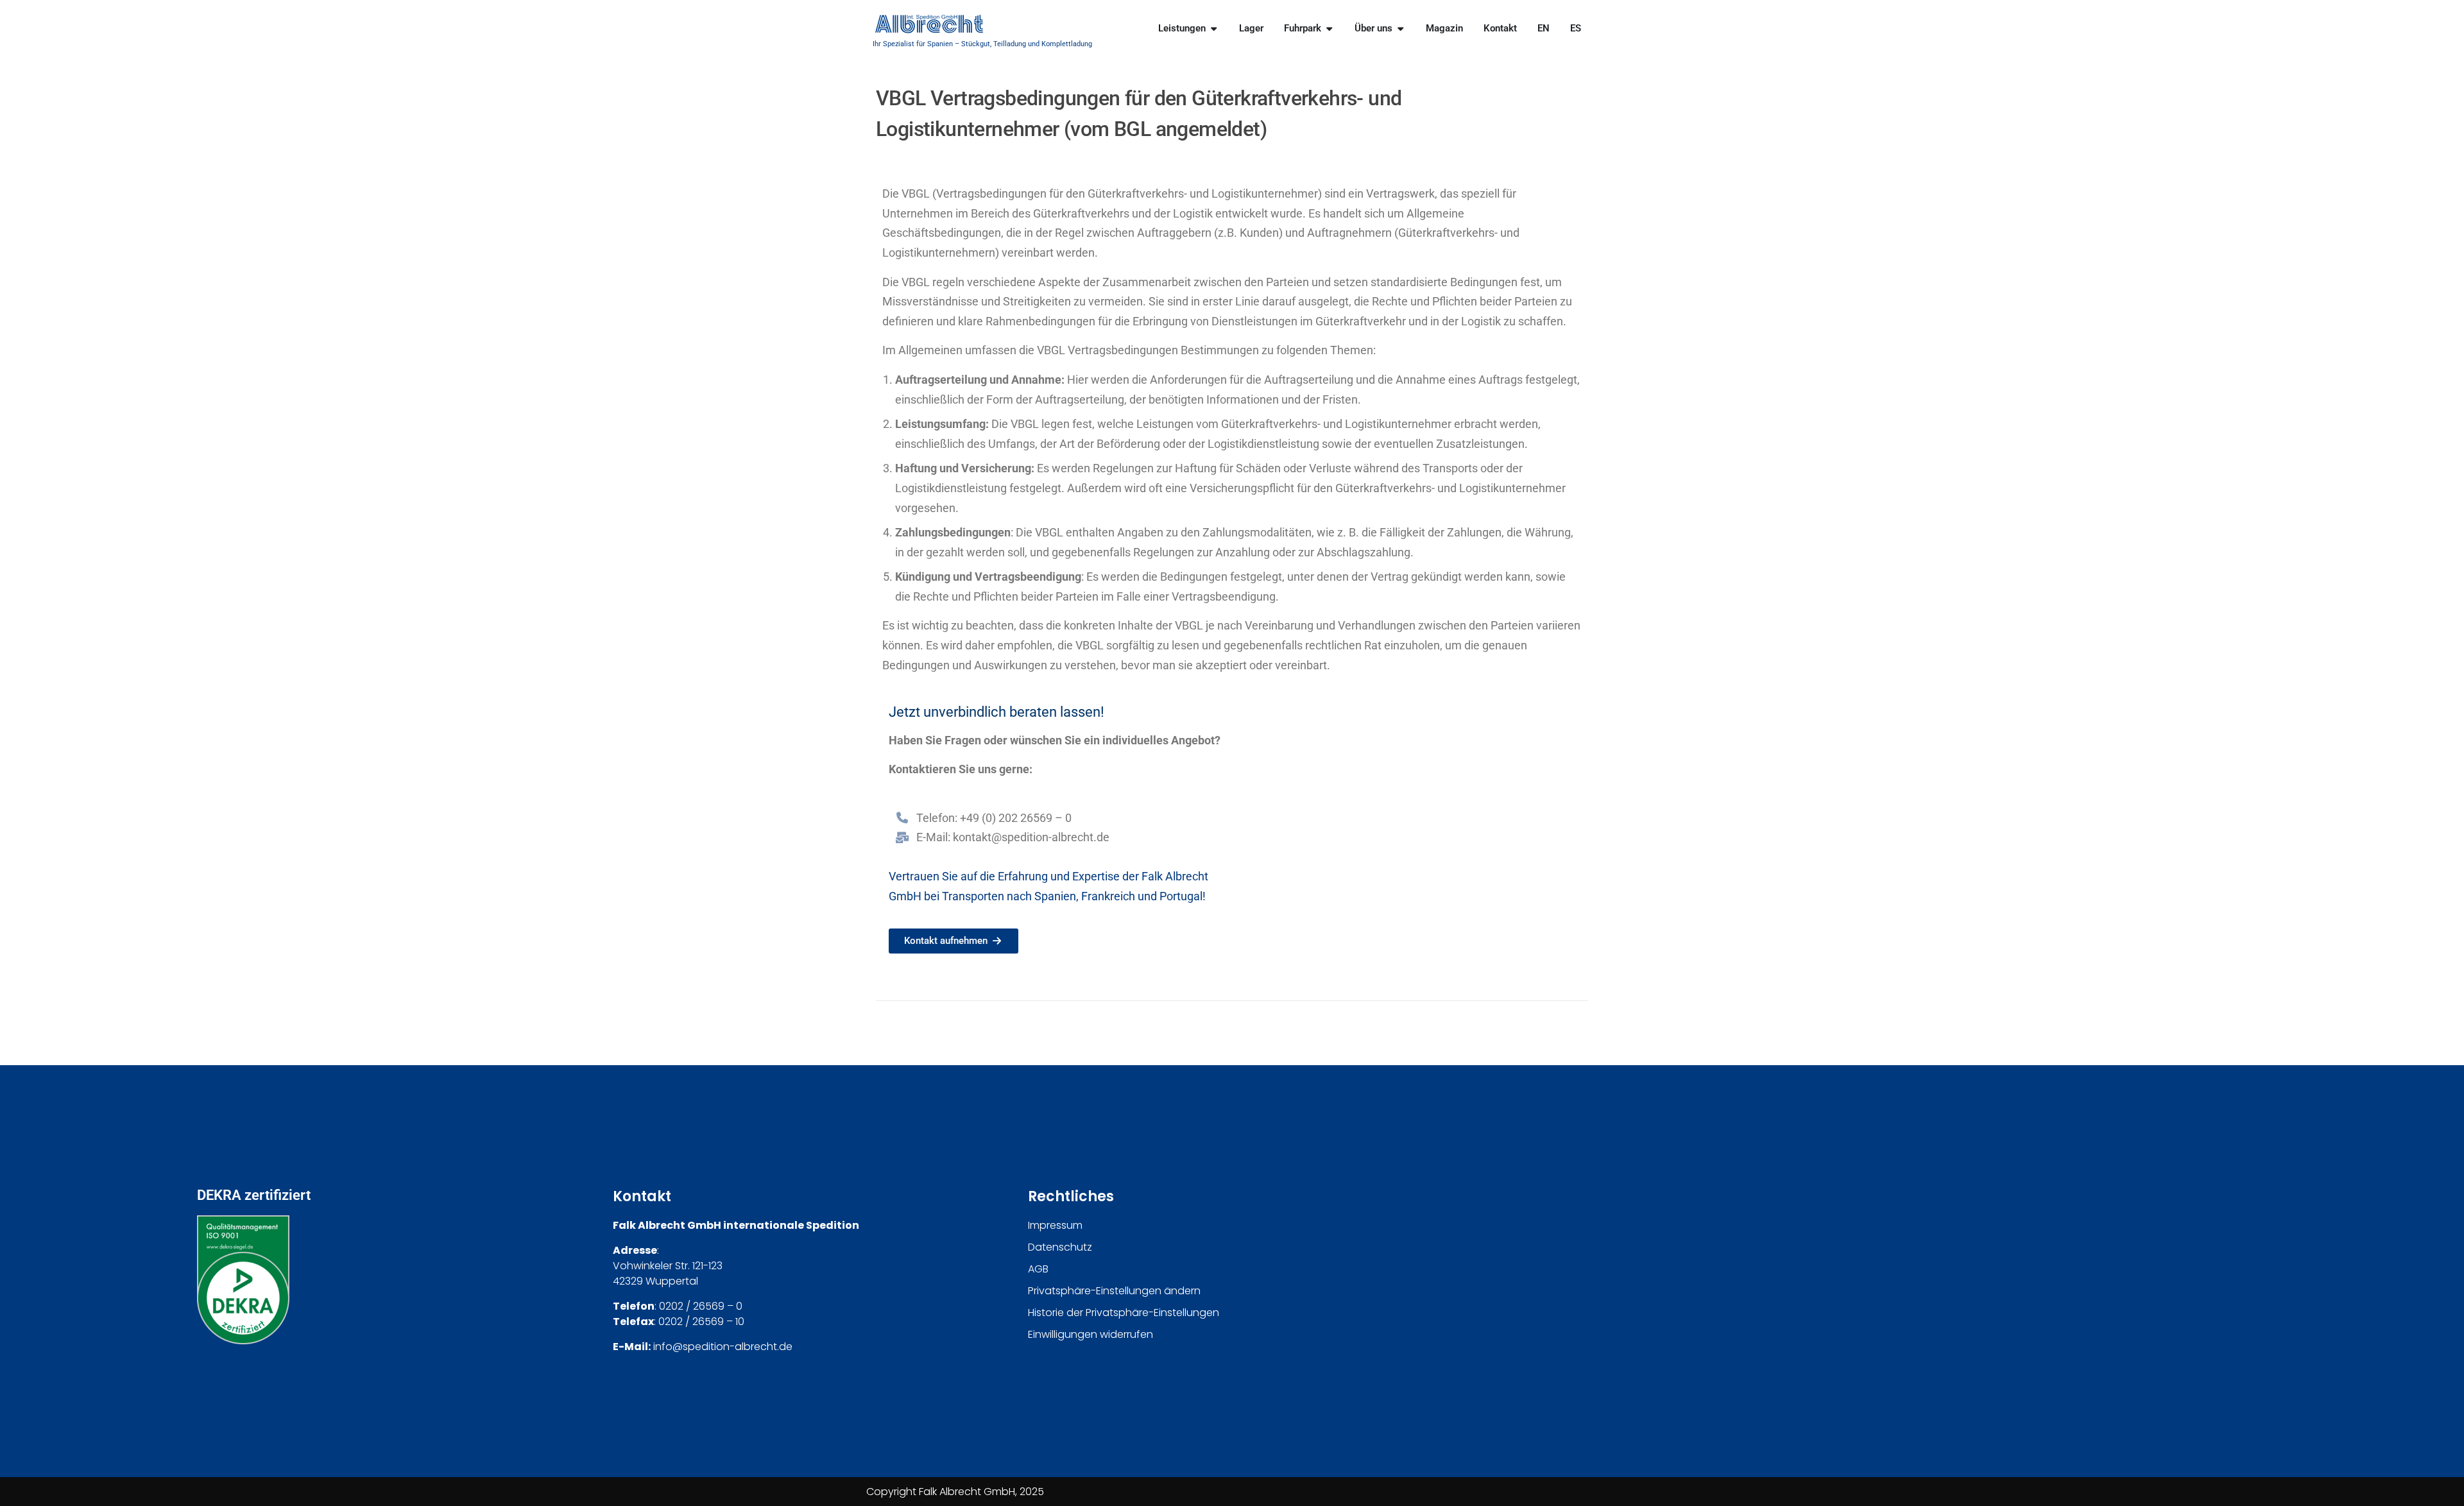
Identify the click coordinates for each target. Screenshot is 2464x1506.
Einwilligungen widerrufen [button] (1091, 1334)
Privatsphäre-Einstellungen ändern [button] (1114, 1291)
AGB (1038, 1269)
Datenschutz (1060, 1247)
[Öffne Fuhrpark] (1329, 29)
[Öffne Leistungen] (1214, 29)
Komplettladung (1067, 44)
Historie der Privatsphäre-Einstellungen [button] (1124, 1313)
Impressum (1055, 1225)
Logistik (1193, 213)
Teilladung (1010, 44)
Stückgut (976, 44)
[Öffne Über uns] (1400, 29)
